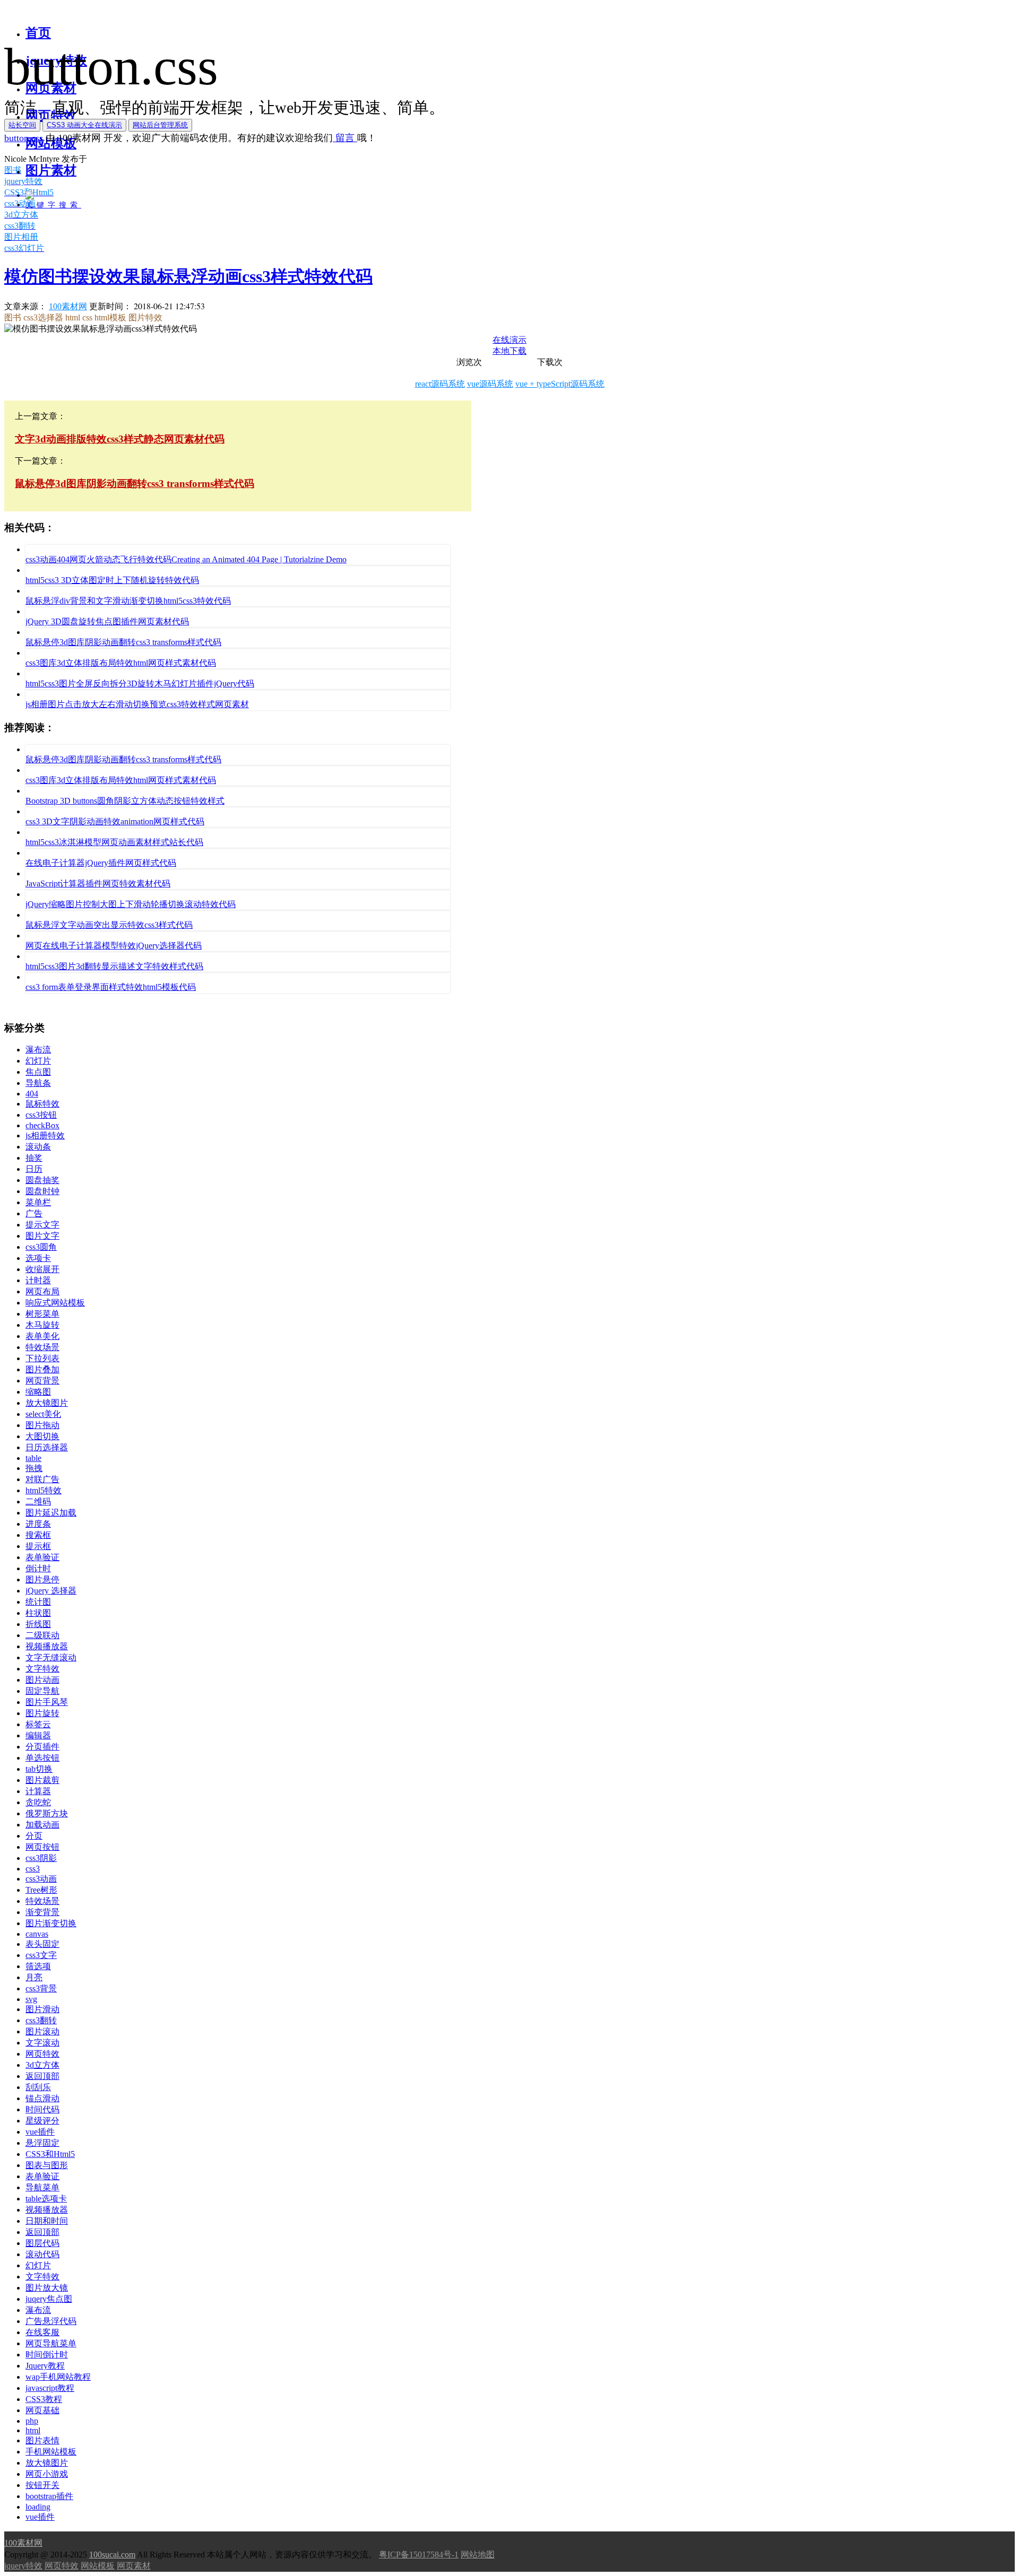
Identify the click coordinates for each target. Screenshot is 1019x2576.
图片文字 (42, 1236)
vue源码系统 (490, 384)
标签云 (38, 1724)
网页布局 (42, 1291)
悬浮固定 (42, 2143)
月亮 (34, 1977)
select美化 (43, 1414)
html (33, 2430)
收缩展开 (42, 1269)
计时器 (38, 1280)
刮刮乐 (38, 2087)
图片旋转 (42, 1713)
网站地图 (478, 2555)
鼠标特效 (42, 1104)
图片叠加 (42, 1369)
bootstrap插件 (49, 2496)
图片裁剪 (42, 1780)
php (32, 2421)
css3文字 (41, 1955)
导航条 (38, 1083)
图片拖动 (42, 1425)
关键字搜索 (53, 205)
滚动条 (38, 1147)
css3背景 (41, 1988)
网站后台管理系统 (160, 125)
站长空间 (22, 125)
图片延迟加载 (51, 1513)
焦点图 (38, 1072)
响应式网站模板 (55, 1303)
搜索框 (38, 1535)
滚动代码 (42, 2254)
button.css (24, 138)
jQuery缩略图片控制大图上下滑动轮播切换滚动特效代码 (131, 904)
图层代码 (42, 2243)
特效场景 (42, 1347)
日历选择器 (47, 1447)
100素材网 (68, 306)
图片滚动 (42, 2031)
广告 (34, 1213)
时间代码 (42, 2109)
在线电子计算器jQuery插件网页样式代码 (101, 863)
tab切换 (39, 1769)
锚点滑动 (42, 2098)
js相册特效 (45, 1135)
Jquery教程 (45, 2366)
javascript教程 (50, 2388)
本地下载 (509, 351)
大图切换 (42, 1436)
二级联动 (42, 1635)
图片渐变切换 (51, 1923)
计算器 (38, 1791)
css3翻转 (41, 2020)
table (33, 1458)
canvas (37, 1934)
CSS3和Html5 (50, 2154)
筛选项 (38, 1966)
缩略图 (38, 1392)
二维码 (38, 1502)
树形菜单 (42, 1314)
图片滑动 (42, 2009)
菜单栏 (38, 1202)
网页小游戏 (47, 2474)
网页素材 (134, 2566)
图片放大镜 (47, 2288)
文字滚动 (42, 2043)
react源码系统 (440, 384)
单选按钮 (42, 1758)
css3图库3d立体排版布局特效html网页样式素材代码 (121, 663)
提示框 (38, 1546)
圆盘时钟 (42, 1191)
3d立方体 (42, 2065)
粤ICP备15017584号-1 (419, 2555)
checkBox (42, 1125)
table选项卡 (46, 2199)
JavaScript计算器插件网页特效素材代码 (98, 884)
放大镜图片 (47, 1403)
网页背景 (42, 1381)
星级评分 (42, 2121)
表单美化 (42, 1336)
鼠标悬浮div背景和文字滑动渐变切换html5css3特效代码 (128, 601)
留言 (345, 138)
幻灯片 (38, 1061)
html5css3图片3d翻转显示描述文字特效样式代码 (114, 966)
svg (31, 1999)
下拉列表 (42, 1358)
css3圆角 (41, 1247)
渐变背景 (42, 1912)
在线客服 (42, 2332)
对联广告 (42, 1479)
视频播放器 (47, 1646)
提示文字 (42, 1225)
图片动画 (42, 1680)
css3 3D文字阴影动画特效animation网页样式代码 (115, 821)
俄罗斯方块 (47, 1813)
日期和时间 (47, 2221)
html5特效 (44, 1490)
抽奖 (34, 1158)
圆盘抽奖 (42, 1180)
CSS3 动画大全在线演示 (84, 125)
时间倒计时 (47, 2355)
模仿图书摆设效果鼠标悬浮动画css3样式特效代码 (188, 276)
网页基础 (42, 2410)
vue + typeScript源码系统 (560, 384)
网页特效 (42, 2054)
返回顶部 (42, 2076)
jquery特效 (23, 2566)
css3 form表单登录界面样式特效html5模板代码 (111, 987)
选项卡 (38, 1258)
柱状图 (38, 1613)
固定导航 (42, 1691)
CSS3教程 (44, 2399)
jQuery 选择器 (51, 1591)
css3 (33, 1869)
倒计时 (38, 1568)
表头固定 (42, 1944)
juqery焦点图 (49, 2299)
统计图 (38, 1602)
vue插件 (40, 2132)
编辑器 (38, 1735)
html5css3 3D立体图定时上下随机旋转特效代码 (112, 580)
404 (32, 1094)
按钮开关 (42, 2485)
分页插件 (42, 1747)
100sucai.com (112, 2555)
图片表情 (42, 2440)
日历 (34, 1169)
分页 (34, 1836)
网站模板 (98, 2566)
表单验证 (42, 1557)
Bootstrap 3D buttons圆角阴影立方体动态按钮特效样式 (125, 801)
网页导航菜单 (51, 2343)
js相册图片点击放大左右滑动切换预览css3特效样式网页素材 (137, 704)
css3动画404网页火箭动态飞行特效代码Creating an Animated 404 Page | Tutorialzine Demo (186, 559)
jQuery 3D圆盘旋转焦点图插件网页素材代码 (107, 621)
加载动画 (42, 1825)
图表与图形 (47, 2165)
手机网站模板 (51, 2452)
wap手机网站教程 (58, 2377)
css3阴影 (41, 1858)
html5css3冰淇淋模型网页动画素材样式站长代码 (114, 842)
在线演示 (509, 340)
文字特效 (42, 1669)
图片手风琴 (47, 1702)
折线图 (38, 1624)
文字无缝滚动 (51, 1657)
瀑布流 (38, 1050)
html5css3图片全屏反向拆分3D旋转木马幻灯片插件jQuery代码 (140, 684)
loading (38, 2507)
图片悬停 (42, 1579)
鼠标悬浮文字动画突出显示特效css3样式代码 (109, 925)
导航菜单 (42, 2187)
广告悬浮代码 (51, 2321)
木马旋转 (42, 1325)
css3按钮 (41, 1115)
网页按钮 (42, 1847)
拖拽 (34, 1468)
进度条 (38, 1524)
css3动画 (41, 1879)
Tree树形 (41, 1890)
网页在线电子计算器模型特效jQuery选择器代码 (114, 946)
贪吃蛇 (38, 1802)
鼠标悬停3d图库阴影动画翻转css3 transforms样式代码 (123, 642)
